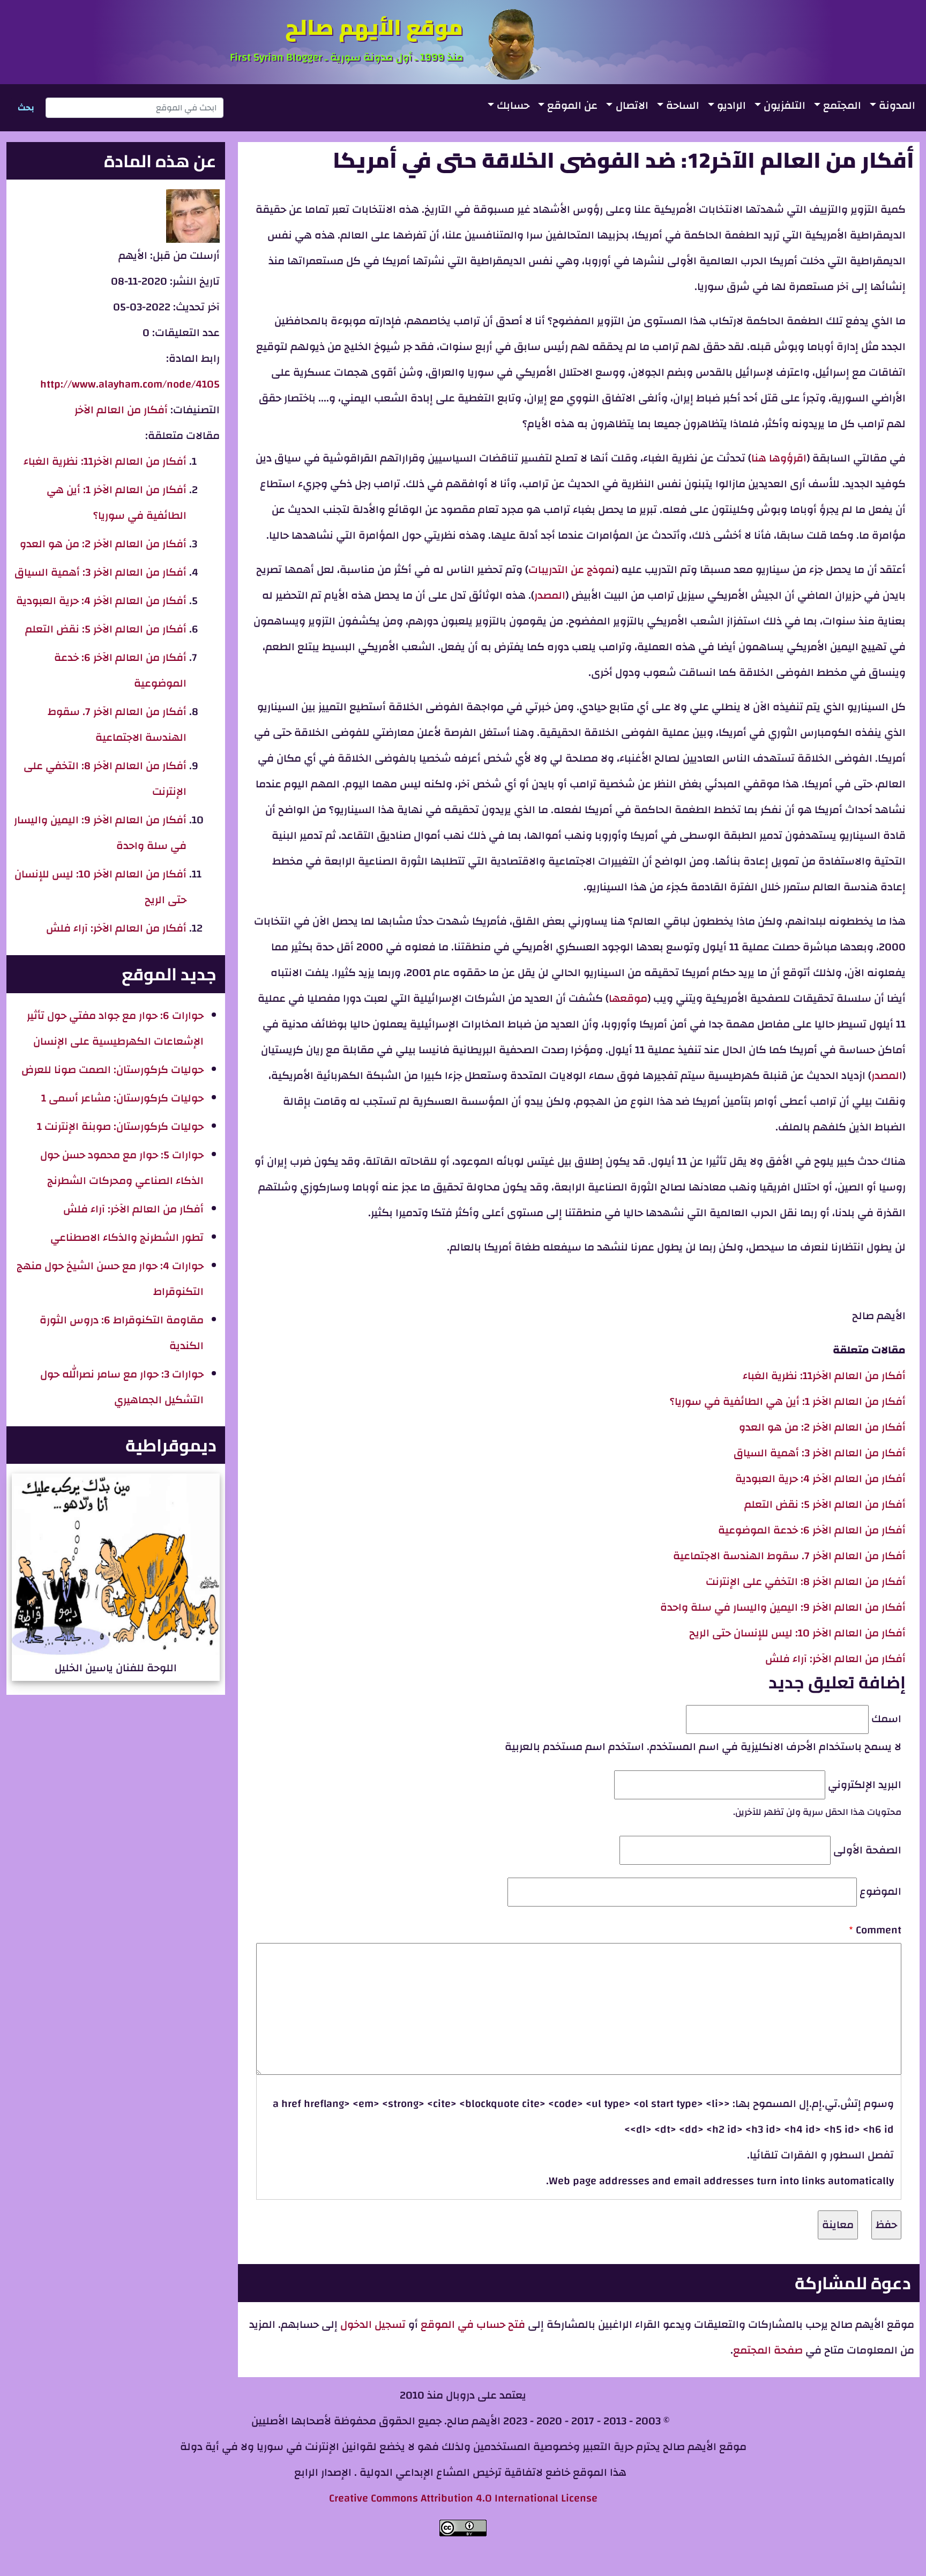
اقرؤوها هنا (779, 458)
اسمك (886, 1719)
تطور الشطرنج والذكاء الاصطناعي (127, 1237)
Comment (879, 1930)
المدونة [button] (897, 105)
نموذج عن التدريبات (572, 569)
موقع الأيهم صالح (374, 27)
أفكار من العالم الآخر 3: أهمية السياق (820, 1453)
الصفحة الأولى (867, 1850)
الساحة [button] (683, 105)
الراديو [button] (731, 105)
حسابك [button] (513, 105)
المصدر (550, 595)
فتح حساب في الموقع (473, 2324)
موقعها (628, 998)
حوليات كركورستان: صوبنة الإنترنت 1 (120, 1126)
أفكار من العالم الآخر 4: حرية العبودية (820, 1479)
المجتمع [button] (842, 105)
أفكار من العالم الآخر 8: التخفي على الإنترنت (806, 1581)
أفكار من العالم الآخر (121, 410)
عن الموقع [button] (572, 105)
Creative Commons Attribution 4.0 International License (463, 2498)
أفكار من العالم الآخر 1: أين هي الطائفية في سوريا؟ (788, 1401)
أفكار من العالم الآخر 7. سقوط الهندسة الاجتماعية (789, 1556)
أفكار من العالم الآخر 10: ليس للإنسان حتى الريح (797, 1633)
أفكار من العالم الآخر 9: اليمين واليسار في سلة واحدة (783, 1607)
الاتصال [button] (632, 105)
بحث (26, 108)
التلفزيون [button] (785, 105)
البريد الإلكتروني (865, 1785)
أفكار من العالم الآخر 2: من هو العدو (822, 1427)
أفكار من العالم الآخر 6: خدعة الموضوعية (812, 1530)
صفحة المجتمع (768, 2350)
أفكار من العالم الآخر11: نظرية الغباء (824, 1376)
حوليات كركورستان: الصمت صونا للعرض (113, 1070)
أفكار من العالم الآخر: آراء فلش (835, 1659)
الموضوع (880, 1891)
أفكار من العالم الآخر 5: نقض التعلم (825, 1504)
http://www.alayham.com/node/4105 (130, 384)
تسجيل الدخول (372, 2324)
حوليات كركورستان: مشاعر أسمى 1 (122, 1098)
